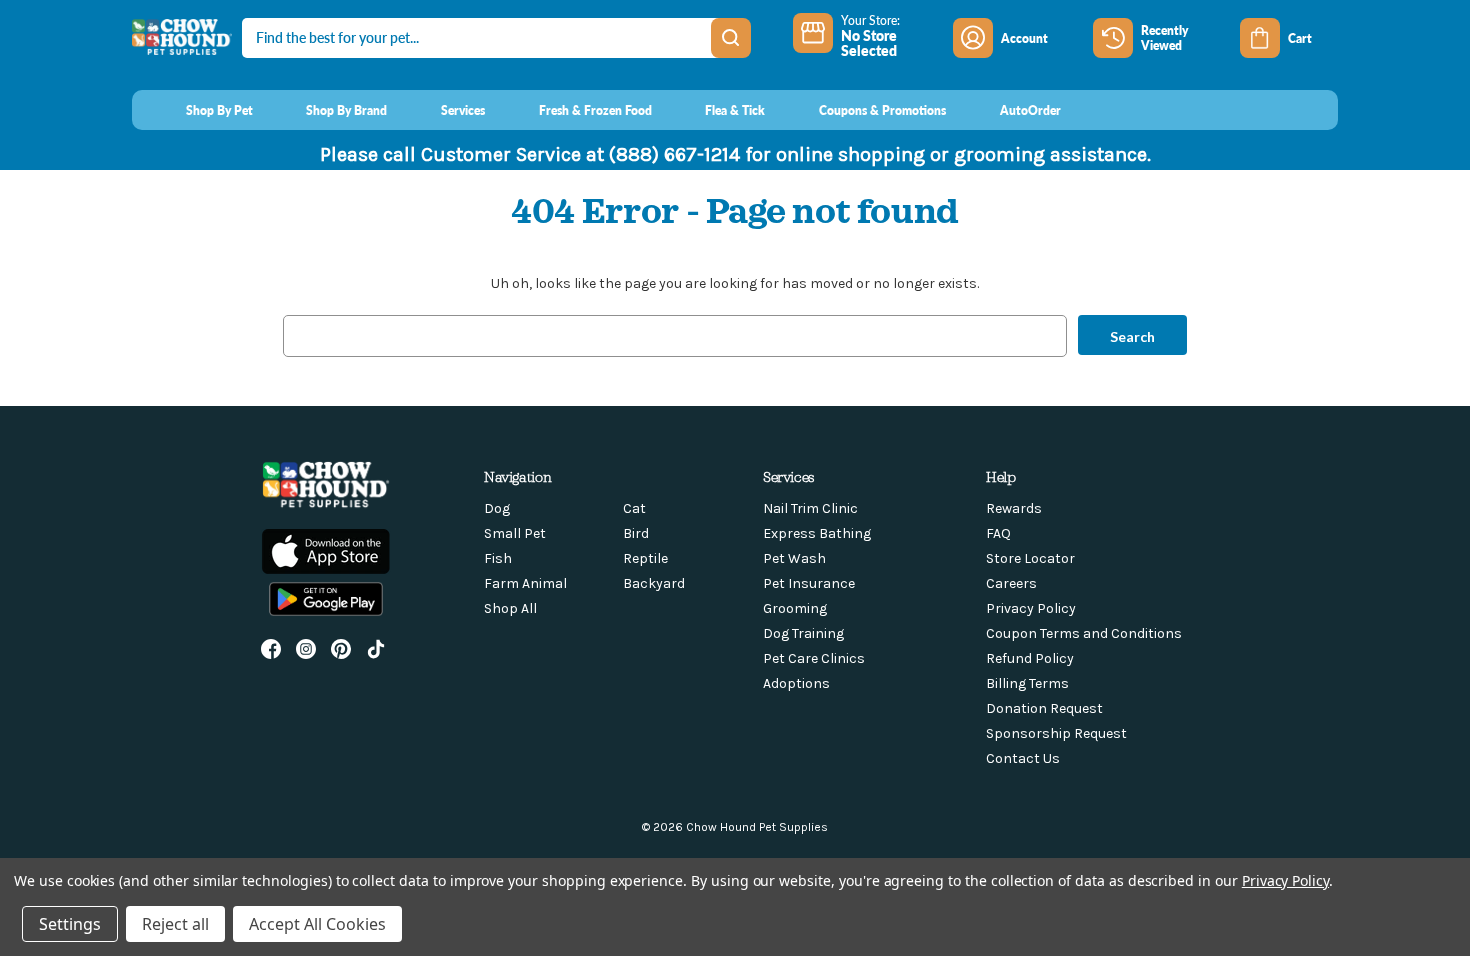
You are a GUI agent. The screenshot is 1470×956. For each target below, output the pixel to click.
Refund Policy (1030, 658)
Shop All (510, 608)
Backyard (654, 583)
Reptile (645, 558)
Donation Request (1044, 708)
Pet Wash (794, 558)
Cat (634, 508)
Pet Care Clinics (814, 658)
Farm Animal (525, 583)
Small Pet (515, 533)
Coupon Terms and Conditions (1084, 633)
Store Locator (1030, 558)
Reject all (175, 924)
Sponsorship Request (1056, 733)
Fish (498, 558)
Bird (636, 533)
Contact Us (1023, 758)
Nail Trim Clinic (810, 508)
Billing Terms (1027, 683)
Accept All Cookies (317, 924)
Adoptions (796, 683)
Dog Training (803, 633)
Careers (1011, 583)
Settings (70, 924)
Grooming (795, 608)
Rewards (1014, 508)
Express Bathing (817, 533)
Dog (497, 508)
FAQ (998, 533)
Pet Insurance (809, 583)
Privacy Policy (1031, 608)
